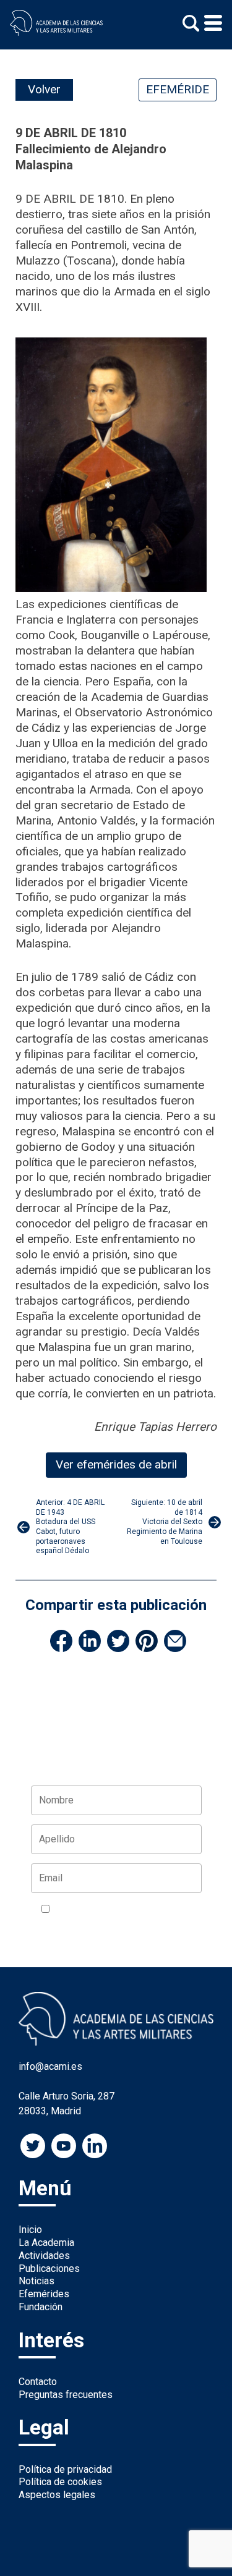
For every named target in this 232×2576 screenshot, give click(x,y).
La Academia (46, 2243)
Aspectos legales (57, 2495)
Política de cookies (60, 2482)
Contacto (38, 2382)
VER (50, 1924)
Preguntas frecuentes (66, 2395)
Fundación (41, 2307)
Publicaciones (49, 2269)
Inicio (30, 2230)
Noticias (37, 2281)
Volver (44, 89)
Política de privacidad (65, 2469)
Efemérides (44, 2294)
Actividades (44, 2256)
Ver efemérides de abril (116, 1464)
